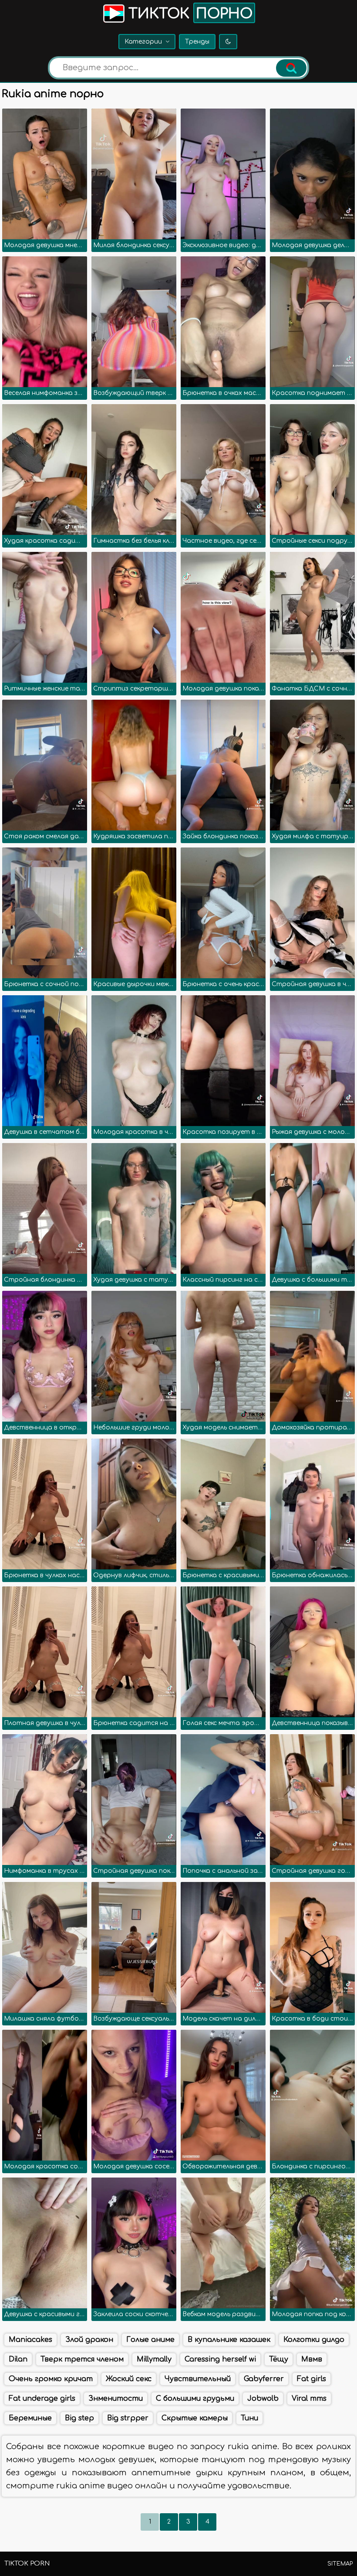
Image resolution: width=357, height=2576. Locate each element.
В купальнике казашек (229, 2340)
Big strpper (128, 2418)
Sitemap (340, 2564)
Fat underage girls (42, 2399)
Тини (249, 2418)
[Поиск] (291, 68)
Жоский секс (129, 2379)
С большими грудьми (195, 2399)
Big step (79, 2418)
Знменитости (116, 2399)
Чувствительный (198, 2379)
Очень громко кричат (51, 2379)
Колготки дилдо (314, 2340)
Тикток (189, 14)
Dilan (18, 2359)
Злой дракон (89, 2340)
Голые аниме (150, 2340)
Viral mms (309, 2399)
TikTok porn (27, 2564)
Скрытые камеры (195, 2418)
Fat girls (312, 2379)
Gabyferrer (264, 2379)
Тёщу (279, 2359)
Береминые (30, 2418)
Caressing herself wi (220, 2359)
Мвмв (312, 2359)
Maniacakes (30, 2340)
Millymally (154, 2359)
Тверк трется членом (82, 2359)
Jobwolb (263, 2399)
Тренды (197, 42)
